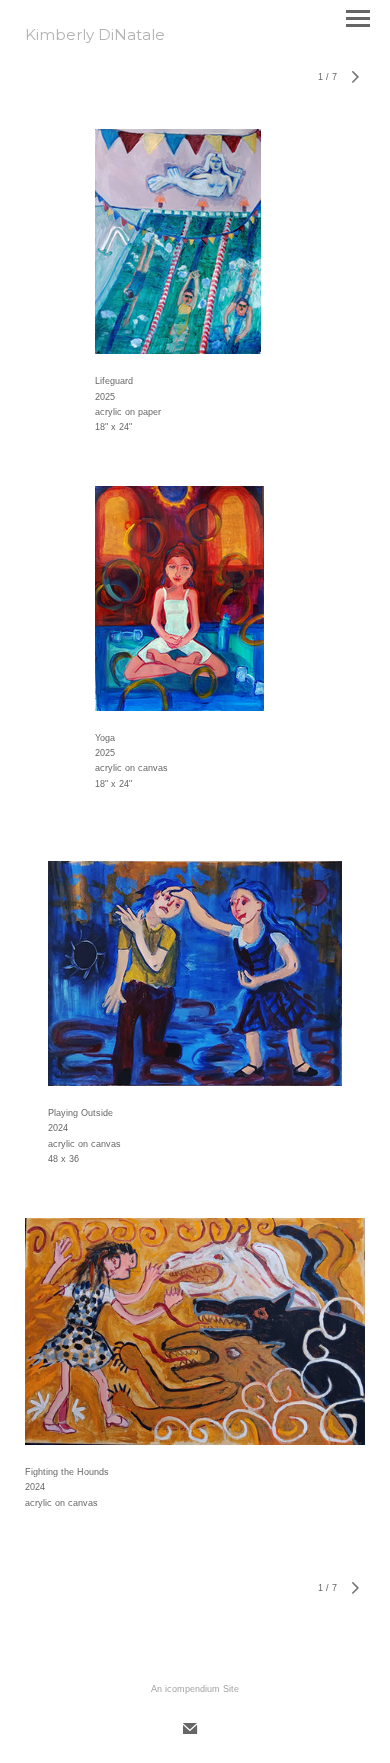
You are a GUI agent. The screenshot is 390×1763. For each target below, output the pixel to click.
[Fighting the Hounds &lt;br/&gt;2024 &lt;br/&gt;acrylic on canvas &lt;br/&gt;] (195, 1331)
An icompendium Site (195, 1689)
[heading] (95, 36)
